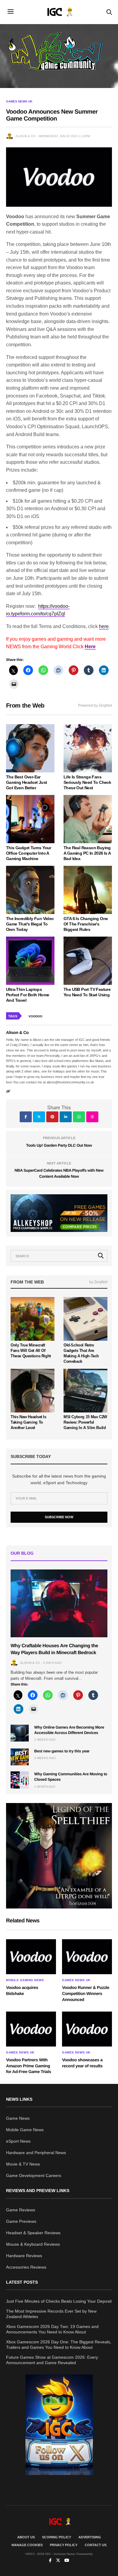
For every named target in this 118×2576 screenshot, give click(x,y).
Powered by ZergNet (95, 705)
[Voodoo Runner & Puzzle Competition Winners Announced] (87, 1957)
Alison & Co (25, 136)
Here (90, 647)
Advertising (90, 2537)
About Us (26, 2537)
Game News (18, 2118)
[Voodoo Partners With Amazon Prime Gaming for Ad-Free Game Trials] (31, 2029)
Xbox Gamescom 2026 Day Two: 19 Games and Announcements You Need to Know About (52, 2329)
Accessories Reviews (26, 2267)
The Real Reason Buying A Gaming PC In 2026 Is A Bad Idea (87, 853)
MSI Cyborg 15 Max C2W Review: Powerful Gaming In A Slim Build (85, 1422)
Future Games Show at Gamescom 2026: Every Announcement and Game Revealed (52, 2360)
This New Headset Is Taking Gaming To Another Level (28, 1422)
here (104, 626)
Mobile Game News (25, 2130)
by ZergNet (98, 1282)
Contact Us (96, 2545)
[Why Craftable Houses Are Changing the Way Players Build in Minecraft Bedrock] (59, 1603)
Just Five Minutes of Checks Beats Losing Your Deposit (59, 2301)
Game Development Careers (34, 2175)
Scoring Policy (57, 2537)
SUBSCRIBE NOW (59, 1517)
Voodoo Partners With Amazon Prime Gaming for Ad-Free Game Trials (29, 2066)
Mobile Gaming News (25, 1980)
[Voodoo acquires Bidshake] (31, 1957)
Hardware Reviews (24, 2256)
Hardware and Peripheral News (36, 2153)
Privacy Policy (64, 2545)
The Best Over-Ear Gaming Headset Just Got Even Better (27, 782)
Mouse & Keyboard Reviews (33, 2244)
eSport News (18, 2141)
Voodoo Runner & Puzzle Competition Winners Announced (86, 1993)
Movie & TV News (23, 2164)
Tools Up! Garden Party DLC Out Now (59, 1145)
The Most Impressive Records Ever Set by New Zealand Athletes (51, 2314)
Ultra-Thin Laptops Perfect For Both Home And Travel (28, 995)
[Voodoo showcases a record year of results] (87, 2029)
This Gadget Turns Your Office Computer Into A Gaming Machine (29, 853)
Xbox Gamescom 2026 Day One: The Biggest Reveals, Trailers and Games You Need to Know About (59, 2345)
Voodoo (35, 1016)
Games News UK (19, 102)
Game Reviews (21, 2210)
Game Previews (21, 2221)
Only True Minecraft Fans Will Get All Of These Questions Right (31, 1351)
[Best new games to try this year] (20, 1757)
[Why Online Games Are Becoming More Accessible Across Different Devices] (20, 1733)
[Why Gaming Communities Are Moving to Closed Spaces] (20, 1780)
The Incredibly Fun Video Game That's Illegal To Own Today (30, 924)
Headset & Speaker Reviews (33, 2233)
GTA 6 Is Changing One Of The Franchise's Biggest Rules (86, 924)
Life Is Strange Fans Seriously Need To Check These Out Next (87, 782)
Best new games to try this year (62, 1751)
